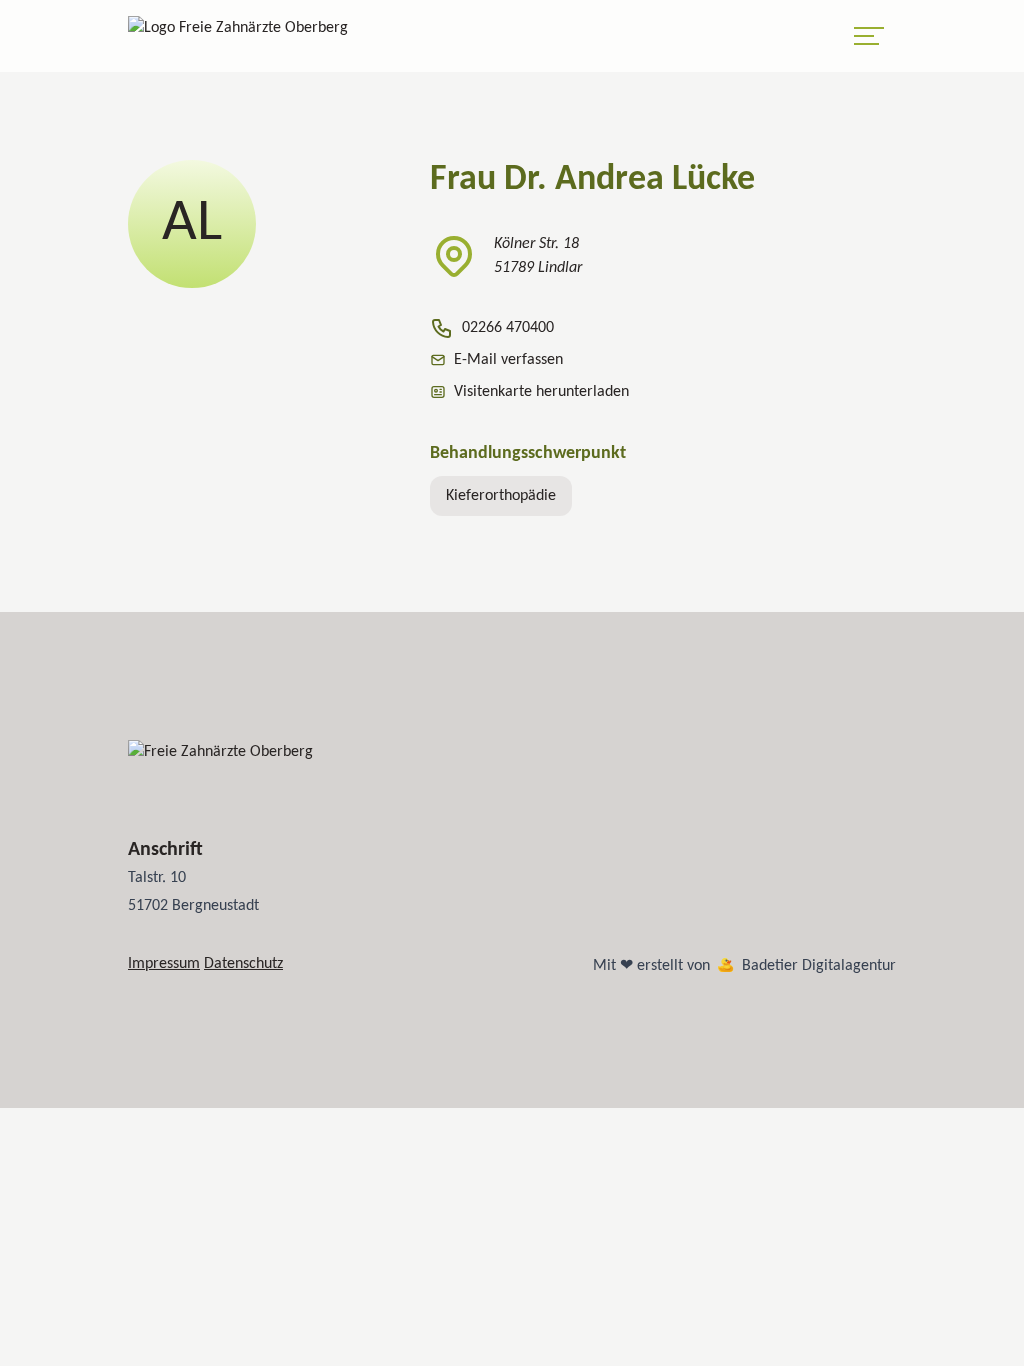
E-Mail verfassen (508, 360)
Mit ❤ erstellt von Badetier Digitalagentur (744, 966)
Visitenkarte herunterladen (541, 392)
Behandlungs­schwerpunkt (528, 453)
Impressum (164, 964)
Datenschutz (243, 964)
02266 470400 (508, 328)
